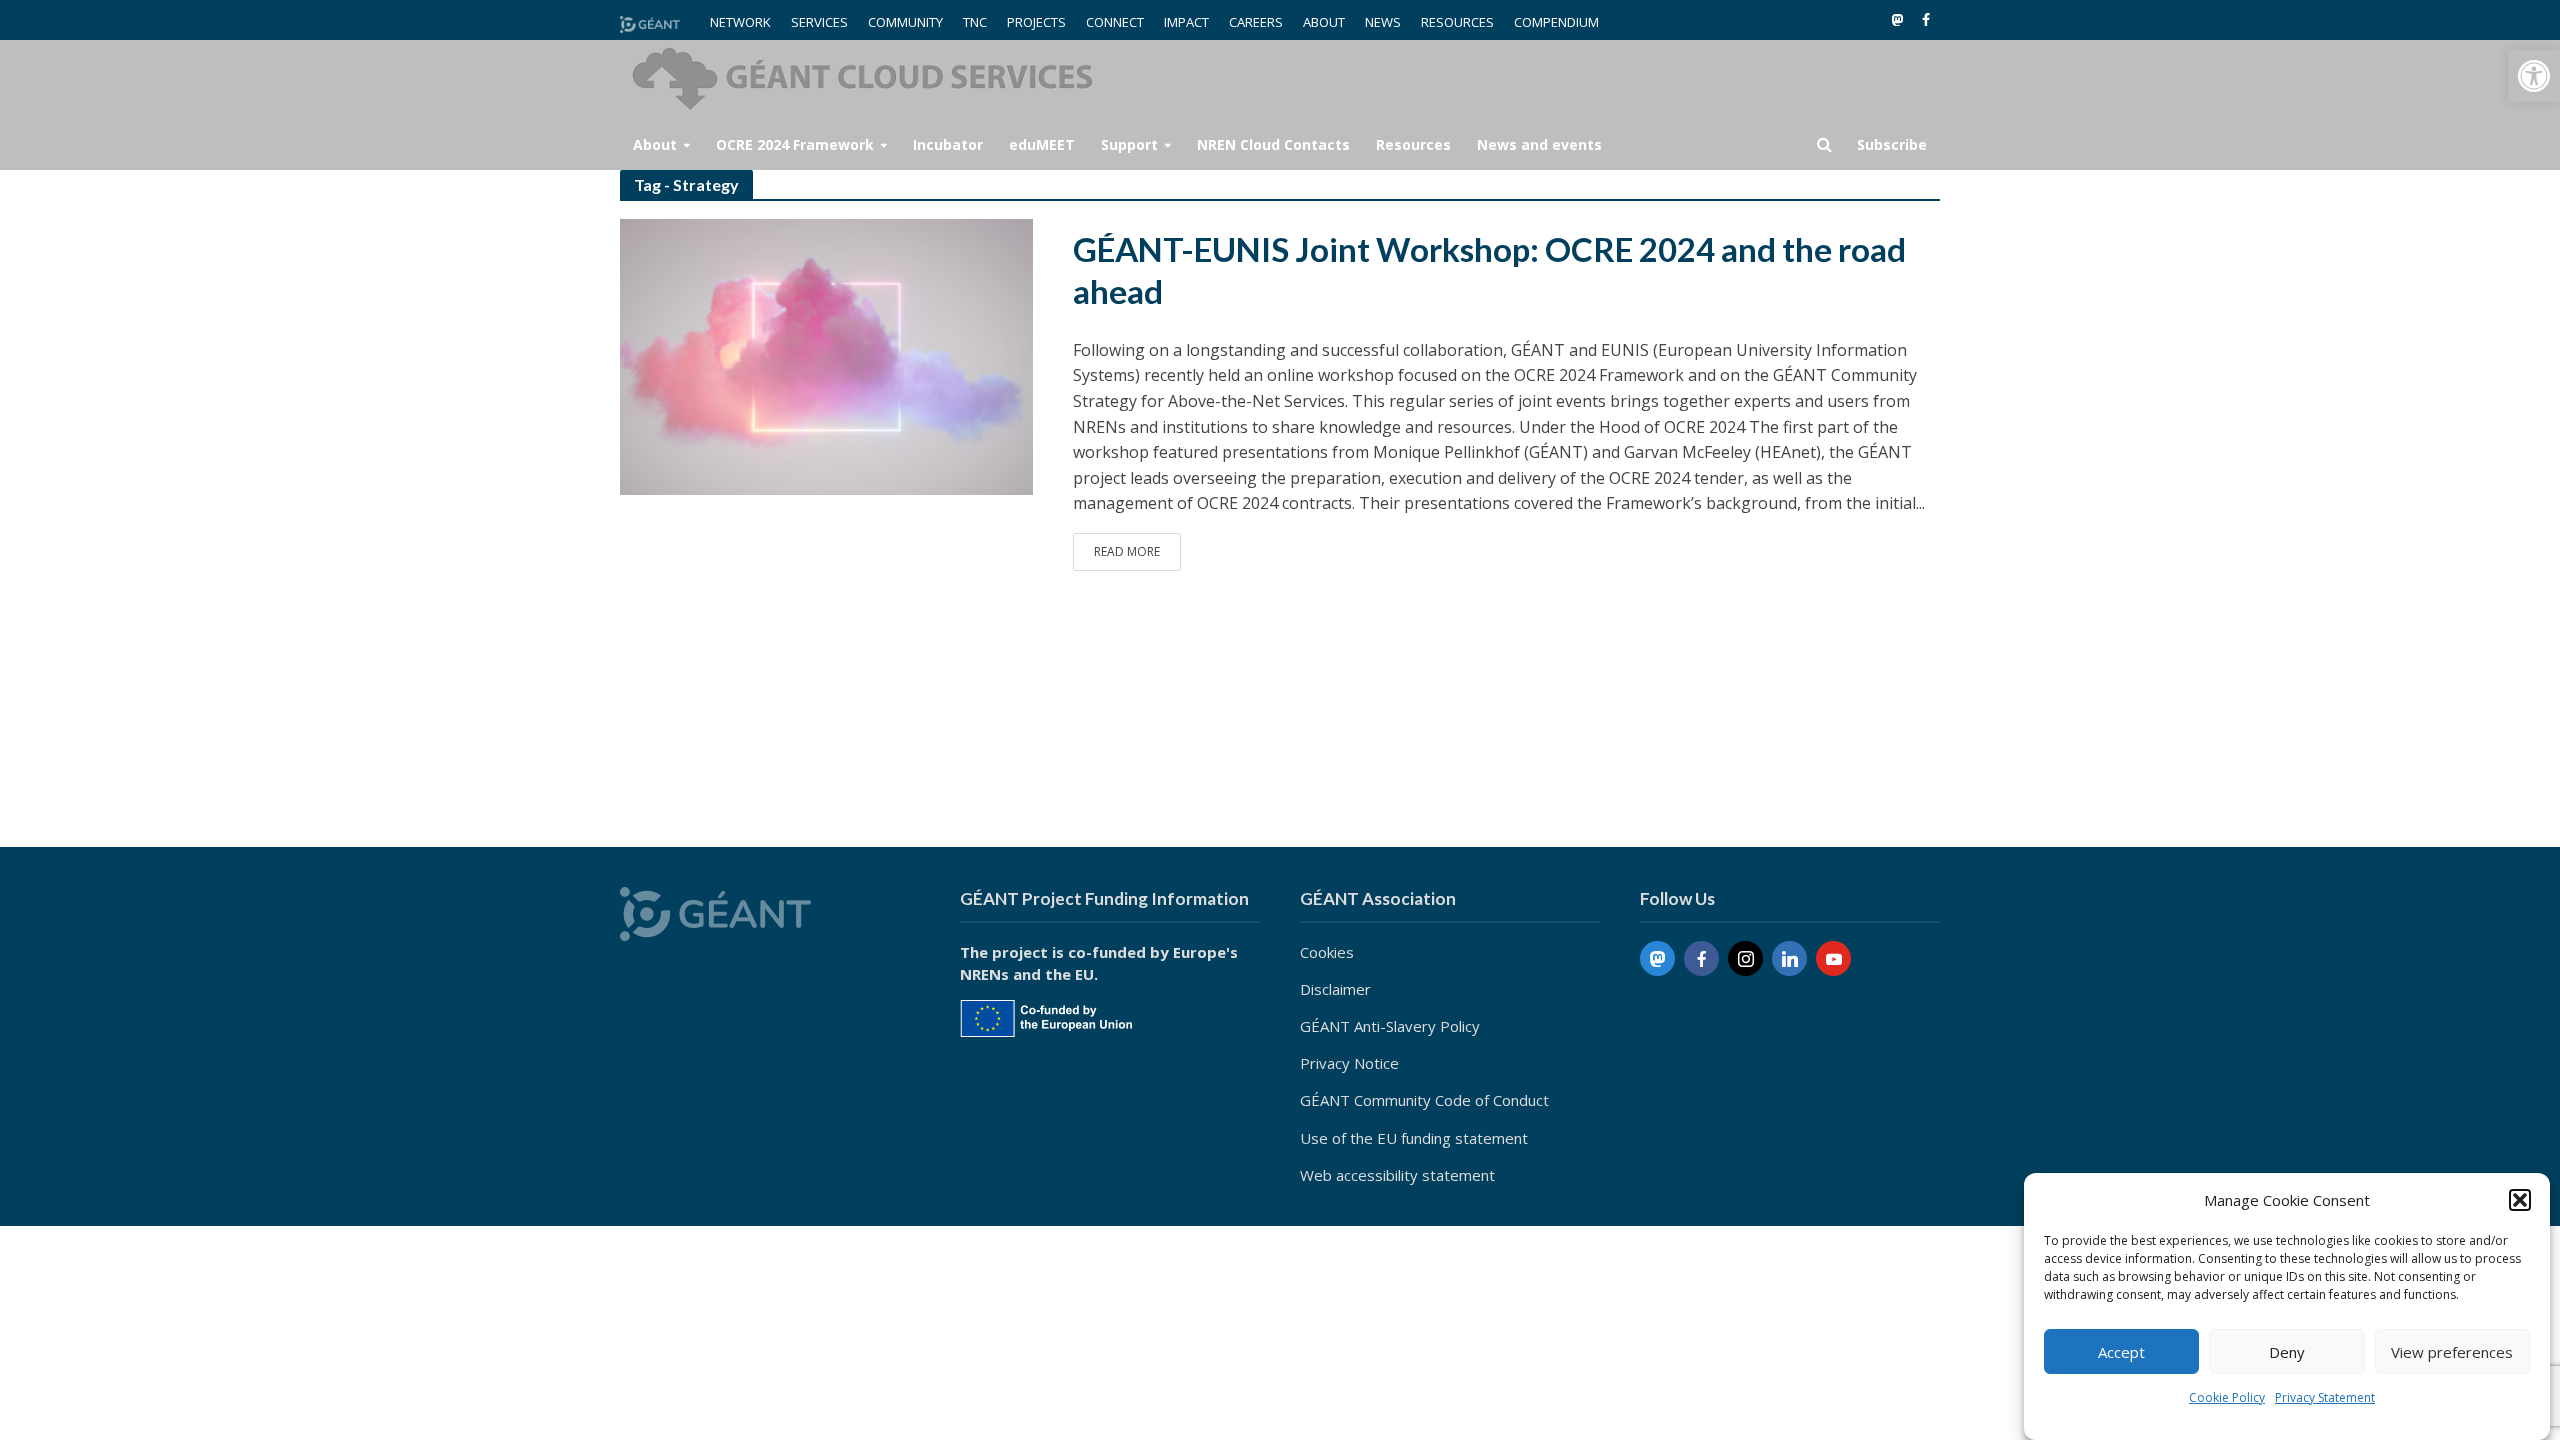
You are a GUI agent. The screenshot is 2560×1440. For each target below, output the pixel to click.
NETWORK (740, 22)
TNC (975, 22)
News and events (1539, 144)
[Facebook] (1701, 958)
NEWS (1383, 22)
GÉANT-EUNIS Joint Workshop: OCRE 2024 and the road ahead (1489, 270)
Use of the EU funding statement (1414, 1138)
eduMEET (1042, 144)
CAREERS (1256, 22)
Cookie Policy (2227, 1397)
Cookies (1327, 952)
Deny (2287, 1352)
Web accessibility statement (1397, 1175)
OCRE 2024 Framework (795, 144)
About (655, 144)
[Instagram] (1745, 958)
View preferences (2452, 1352)
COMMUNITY (905, 22)
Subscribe (1892, 144)
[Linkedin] (1789, 958)
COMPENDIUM (1556, 22)
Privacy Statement (2325, 1397)
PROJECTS (1036, 22)
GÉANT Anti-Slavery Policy (1390, 1026)
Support (1129, 144)
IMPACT (1186, 22)
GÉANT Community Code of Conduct (1424, 1100)
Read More (1127, 551)
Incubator (948, 144)
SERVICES (819, 22)
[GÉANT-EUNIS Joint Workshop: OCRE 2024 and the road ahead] (826, 355)
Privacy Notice (1349, 1063)
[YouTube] (1833, 958)
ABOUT (1324, 22)
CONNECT (1115, 22)
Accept (2121, 1352)
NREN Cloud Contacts (1273, 144)
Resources (1413, 144)
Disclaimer (1335, 989)
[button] (2534, 76)
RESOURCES (1457, 22)
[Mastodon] (1657, 958)
